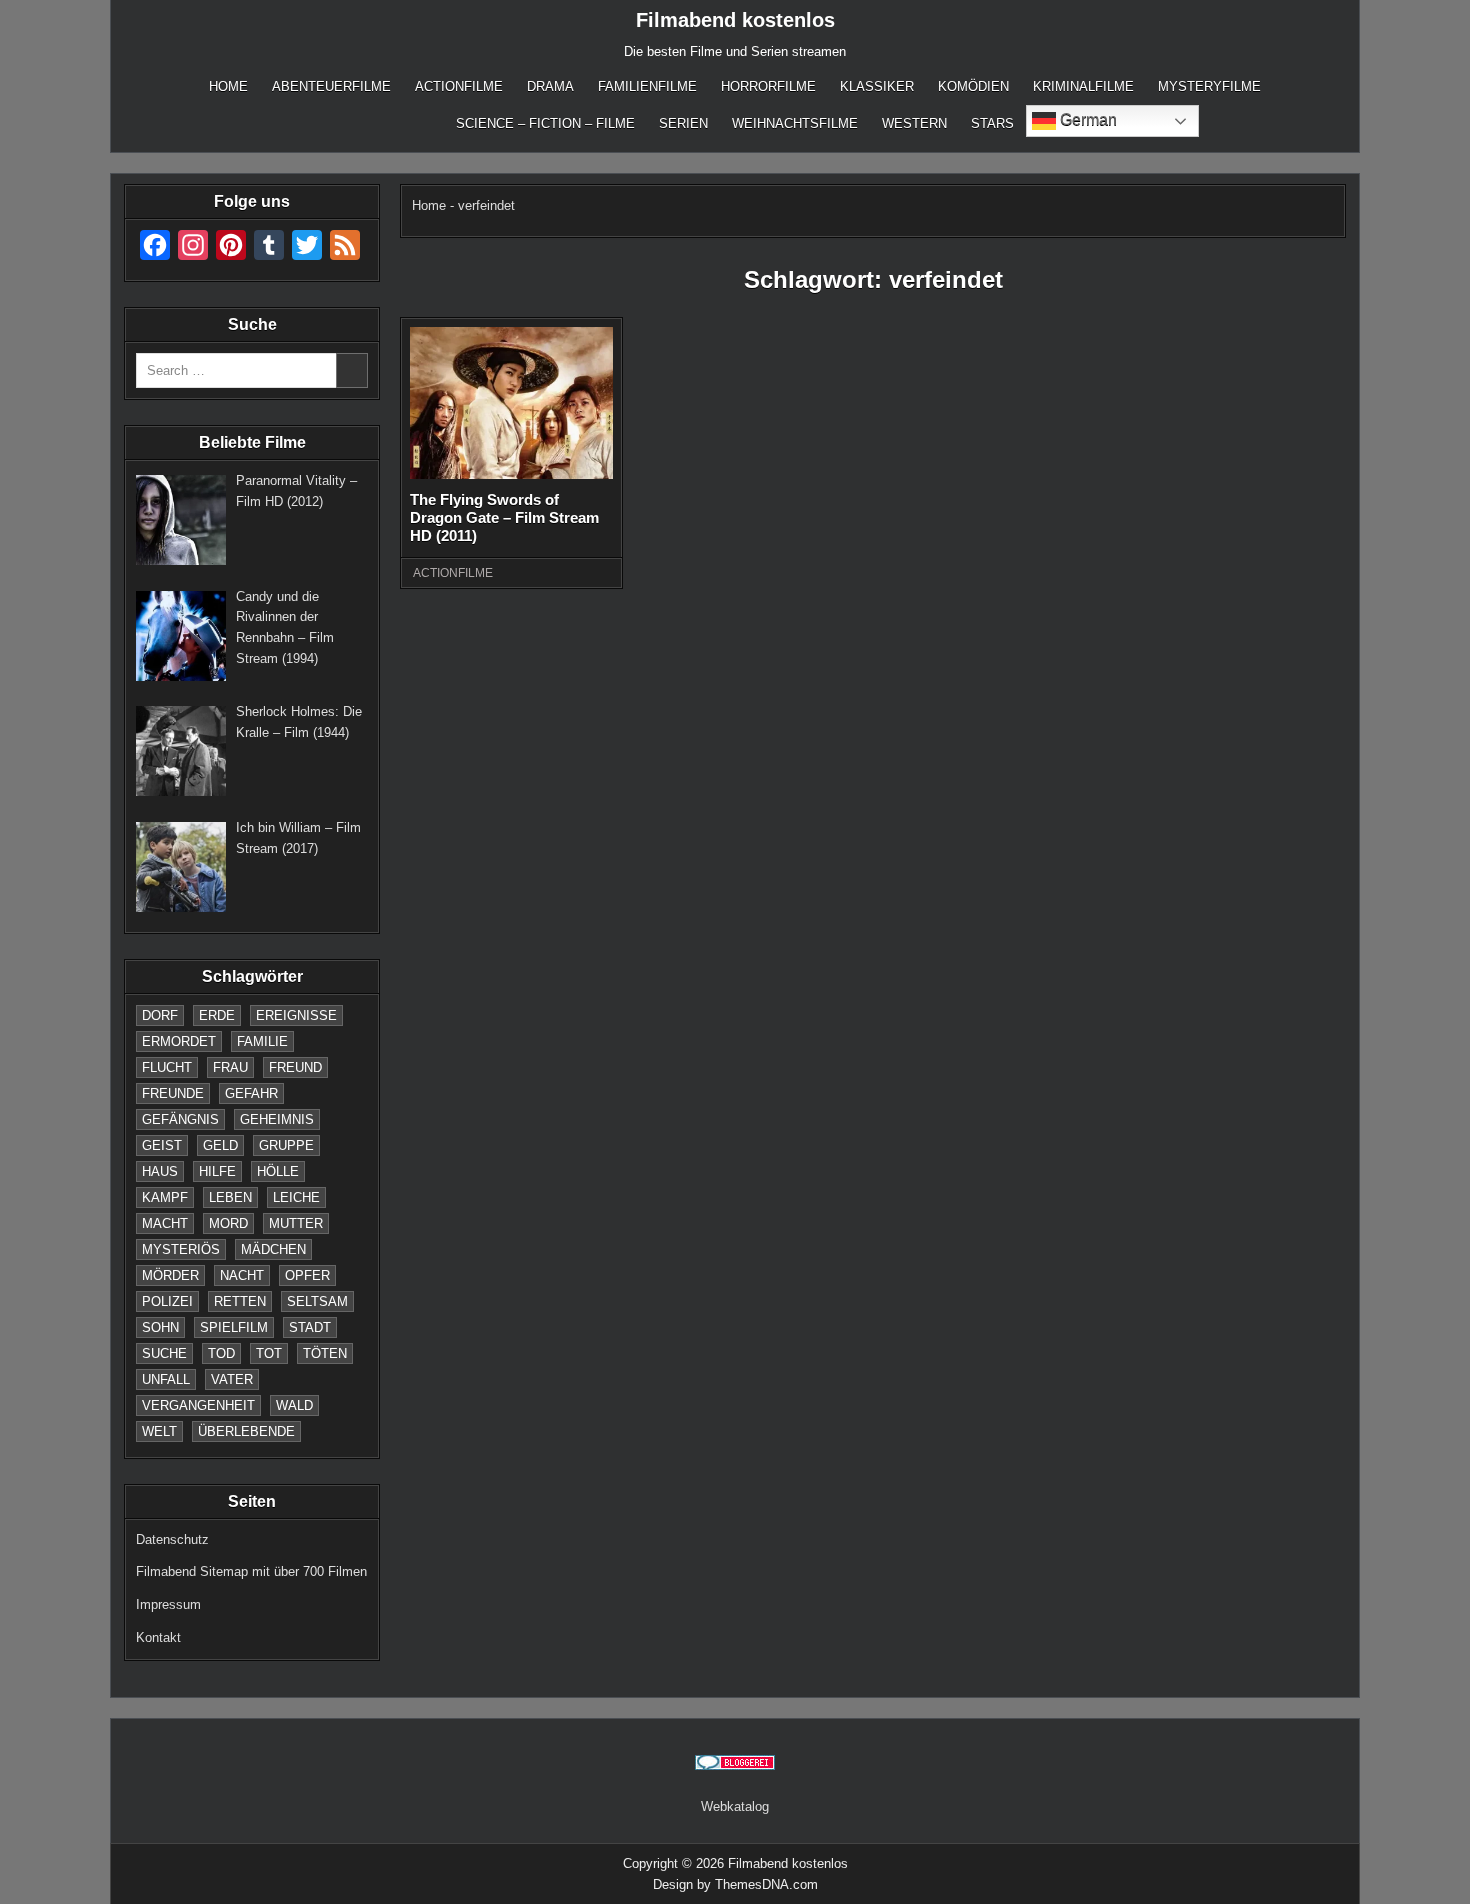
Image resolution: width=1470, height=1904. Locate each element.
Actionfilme (459, 86)
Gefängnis (180, 1119)
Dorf (160, 1015)
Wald (294, 1405)
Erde (217, 1015)
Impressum (168, 1604)
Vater (232, 1379)
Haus (160, 1171)
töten (325, 1353)
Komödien (973, 86)
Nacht (242, 1275)
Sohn (160, 1327)
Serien (683, 123)
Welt (159, 1431)
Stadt (310, 1327)
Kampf (165, 1197)
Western (914, 123)
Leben (230, 1197)
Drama (550, 86)
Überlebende (246, 1431)
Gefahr (251, 1093)
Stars (992, 123)
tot (269, 1353)
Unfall (166, 1379)
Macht (165, 1223)
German (1086, 119)
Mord (228, 1223)
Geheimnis (277, 1119)
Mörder (170, 1275)
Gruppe (286, 1145)
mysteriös (181, 1249)
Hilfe (217, 1171)
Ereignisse (296, 1015)
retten (240, 1301)
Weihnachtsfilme (795, 123)
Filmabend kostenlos (735, 20)
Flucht (167, 1067)
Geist (162, 1145)
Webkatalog (735, 1806)
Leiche (296, 1197)
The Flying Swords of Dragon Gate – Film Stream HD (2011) (504, 517)
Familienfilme (647, 86)
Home (228, 86)
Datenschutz (172, 1539)
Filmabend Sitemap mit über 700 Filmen (251, 1571)
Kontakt (158, 1637)
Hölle (278, 1171)
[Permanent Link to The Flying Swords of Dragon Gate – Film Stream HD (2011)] (511, 403)
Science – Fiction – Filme (545, 123)
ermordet (179, 1041)
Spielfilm (234, 1327)
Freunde (173, 1093)
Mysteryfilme (1209, 86)
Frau (230, 1067)
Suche (164, 1353)
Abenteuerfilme (331, 86)
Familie (262, 1041)
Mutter (296, 1223)
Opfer (307, 1275)
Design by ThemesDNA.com (735, 1884)
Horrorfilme (768, 86)
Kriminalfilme (1083, 86)
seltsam (317, 1301)
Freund (295, 1067)
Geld (220, 1145)
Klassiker (877, 86)
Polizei (167, 1301)
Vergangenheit (198, 1405)
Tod (221, 1353)
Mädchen (273, 1249)
